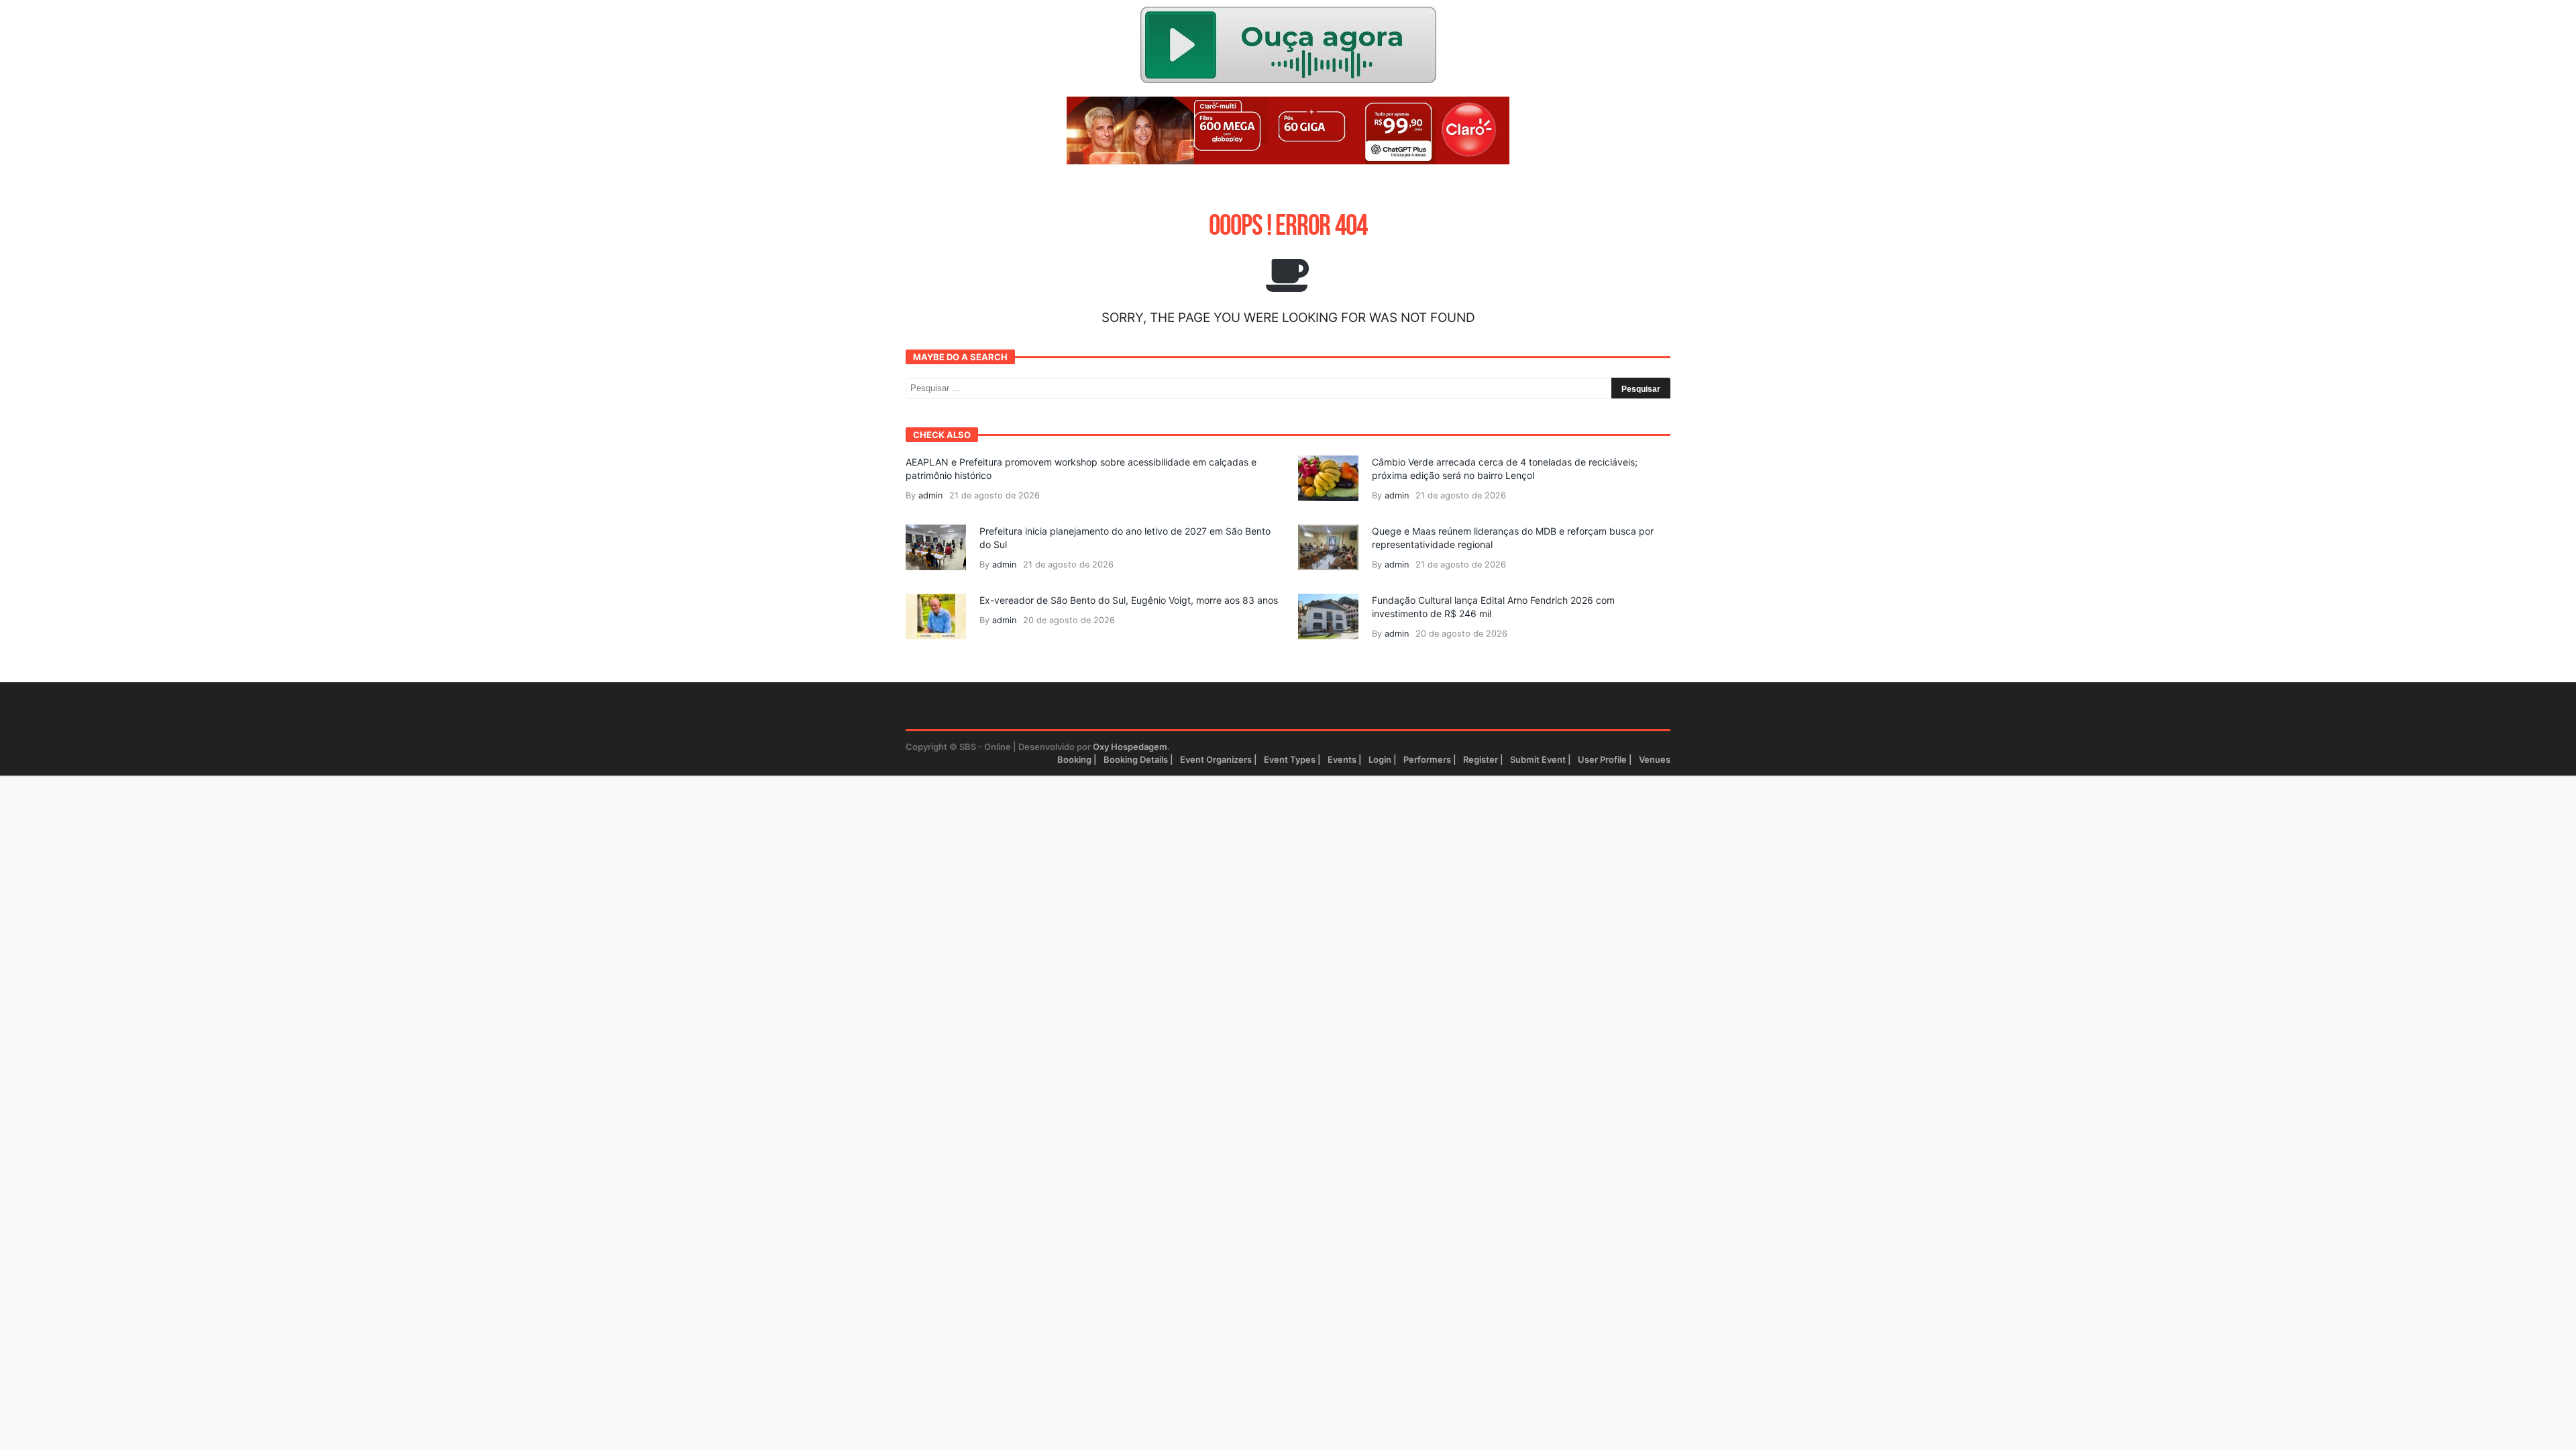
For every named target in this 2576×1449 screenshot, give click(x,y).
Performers (1427, 759)
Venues (1655, 759)
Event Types (1290, 759)
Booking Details (1136, 759)
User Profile (1602, 759)
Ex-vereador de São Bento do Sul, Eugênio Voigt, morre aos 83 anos (1129, 600)
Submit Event (1538, 759)
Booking (1074, 759)
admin (930, 495)
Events (1342, 759)
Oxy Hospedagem (1130, 747)
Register (1481, 759)
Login (1380, 759)
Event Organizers (1216, 759)
